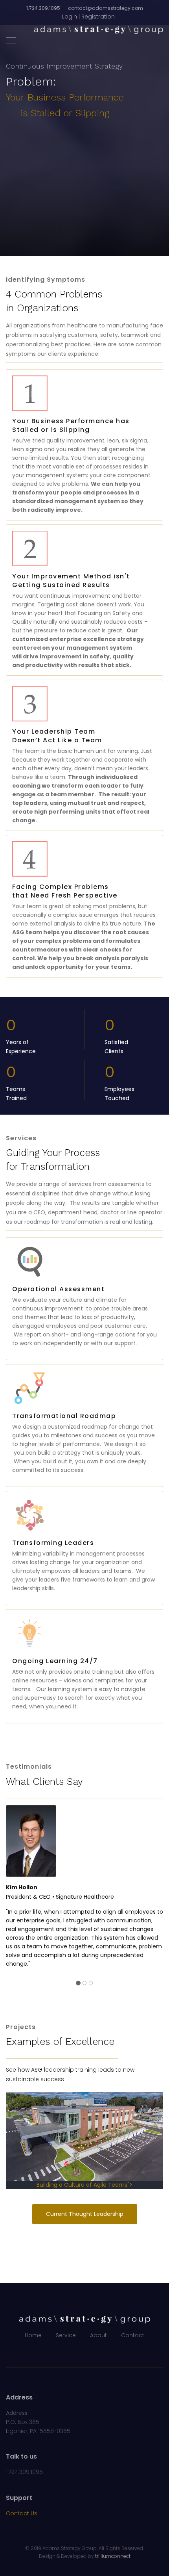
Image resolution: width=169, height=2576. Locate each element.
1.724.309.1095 (43, 8)
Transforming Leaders (53, 1543)
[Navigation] (11, 41)
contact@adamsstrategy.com (106, 8)
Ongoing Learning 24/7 (55, 1661)
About (98, 2335)
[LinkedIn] (91, 2352)
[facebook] (78, 2352)
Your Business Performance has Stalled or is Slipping (71, 425)
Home (33, 2335)
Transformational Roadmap (64, 1416)
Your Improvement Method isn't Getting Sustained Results (71, 581)
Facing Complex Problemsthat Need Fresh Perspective (65, 891)
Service (66, 2335)
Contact (133, 2335)
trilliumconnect (113, 2556)
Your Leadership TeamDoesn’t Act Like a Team (57, 736)
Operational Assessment (58, 1289)
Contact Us (22, 2513)
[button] (88, 17)
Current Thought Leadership (85, 2214)
